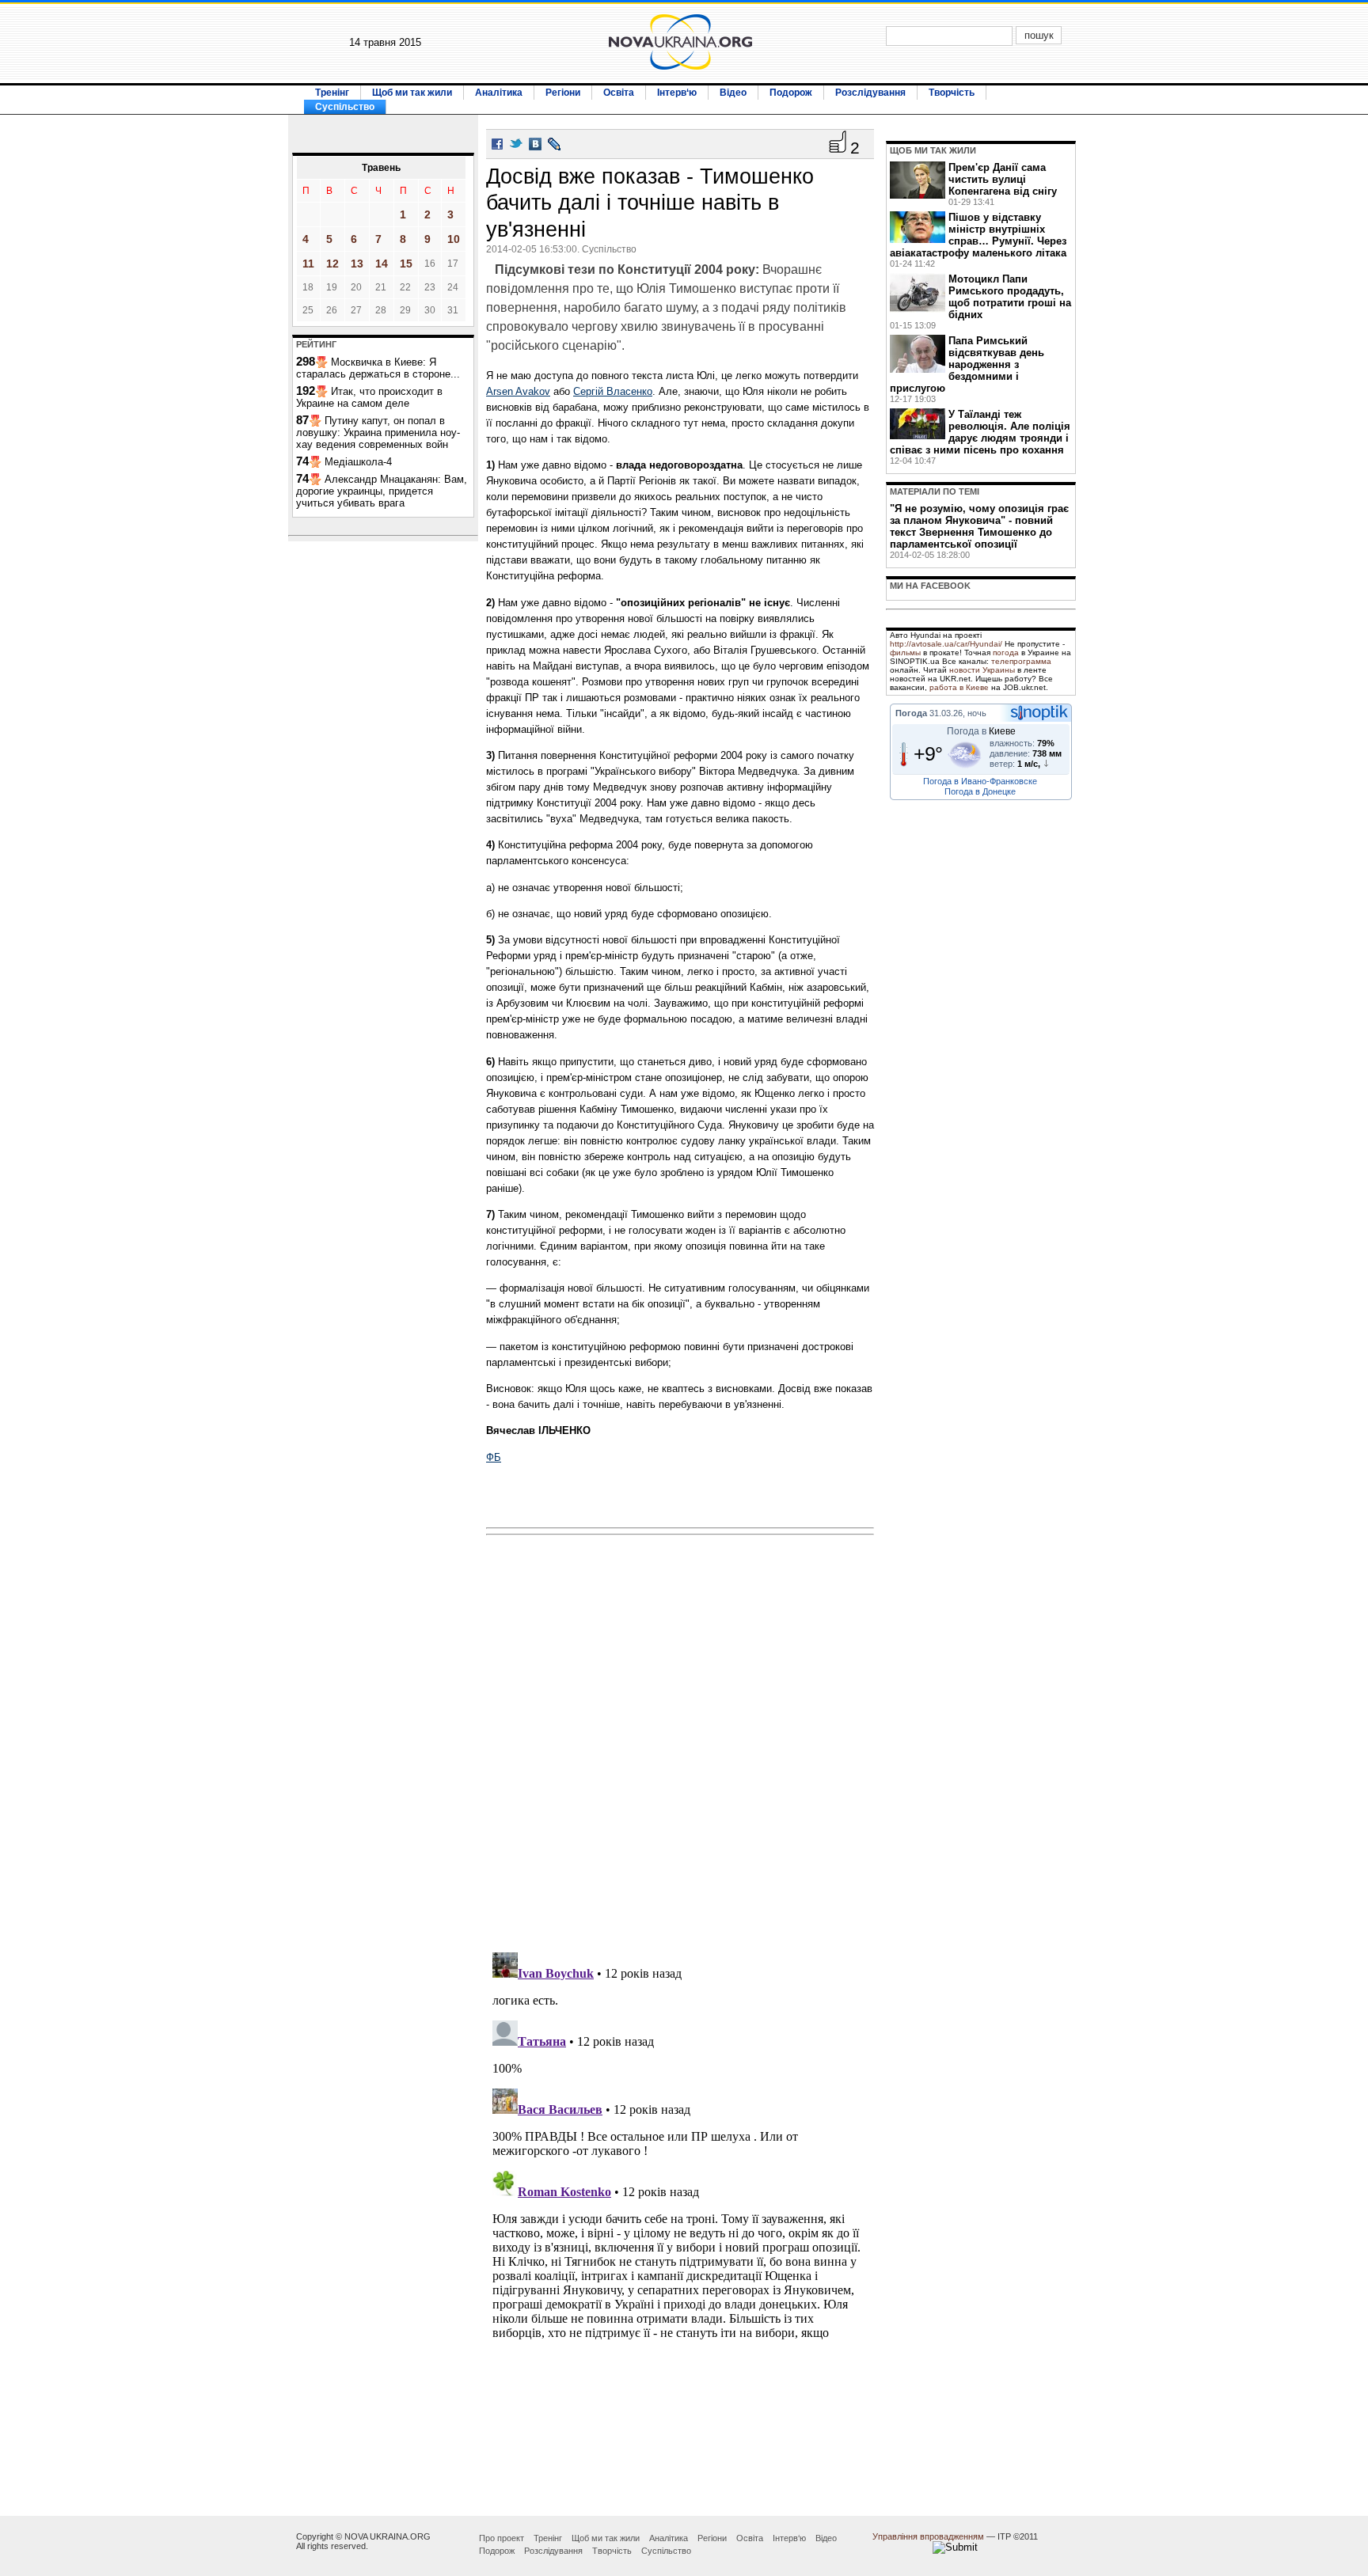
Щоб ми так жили (412, 93)
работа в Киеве (959, 687)
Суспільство (345, 107)
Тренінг (332, 93)
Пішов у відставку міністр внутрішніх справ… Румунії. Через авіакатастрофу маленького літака (978, 235)
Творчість (952, 93)
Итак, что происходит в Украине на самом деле (369, 397)
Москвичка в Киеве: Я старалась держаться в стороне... (378, 368)
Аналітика (499, 93)
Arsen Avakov (518, 391)
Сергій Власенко (613, 391)
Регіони (563, 93)
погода (1006, 653)
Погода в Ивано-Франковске (980, 781)
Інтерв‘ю (677, 93)
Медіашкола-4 (358, 462)
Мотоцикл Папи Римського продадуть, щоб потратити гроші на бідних (1010, 297)
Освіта (619, 93)
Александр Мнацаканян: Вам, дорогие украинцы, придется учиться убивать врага (382, 491)
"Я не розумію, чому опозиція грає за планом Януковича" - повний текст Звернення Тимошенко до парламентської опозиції (979, 526)
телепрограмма (1021, 661)
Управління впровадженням (928, 2536)
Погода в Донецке (980, 791)
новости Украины (982, 670)
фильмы (905, 653)
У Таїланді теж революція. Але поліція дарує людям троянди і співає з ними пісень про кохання (980, 432)
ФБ (494, 1457)
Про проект (502, 2538)
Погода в (981, 731)
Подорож (791, 93)
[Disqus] (680, 1739)
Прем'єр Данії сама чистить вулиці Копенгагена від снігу (1003, 179)
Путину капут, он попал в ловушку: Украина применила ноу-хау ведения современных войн (378, 432)
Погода (911, 713)
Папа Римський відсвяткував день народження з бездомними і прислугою (967, 364)
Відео (733, 93)
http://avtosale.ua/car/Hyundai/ (946, 644)
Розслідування (870, 93)
